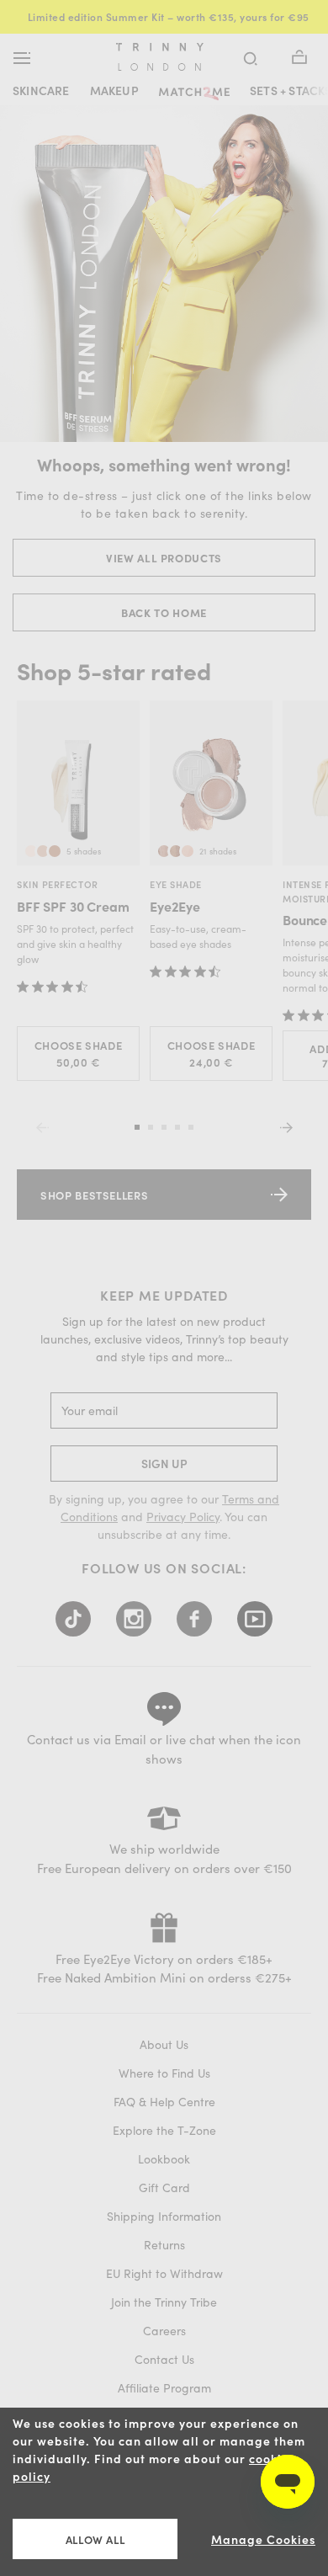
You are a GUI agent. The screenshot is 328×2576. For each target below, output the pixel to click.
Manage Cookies (263, 2539)
